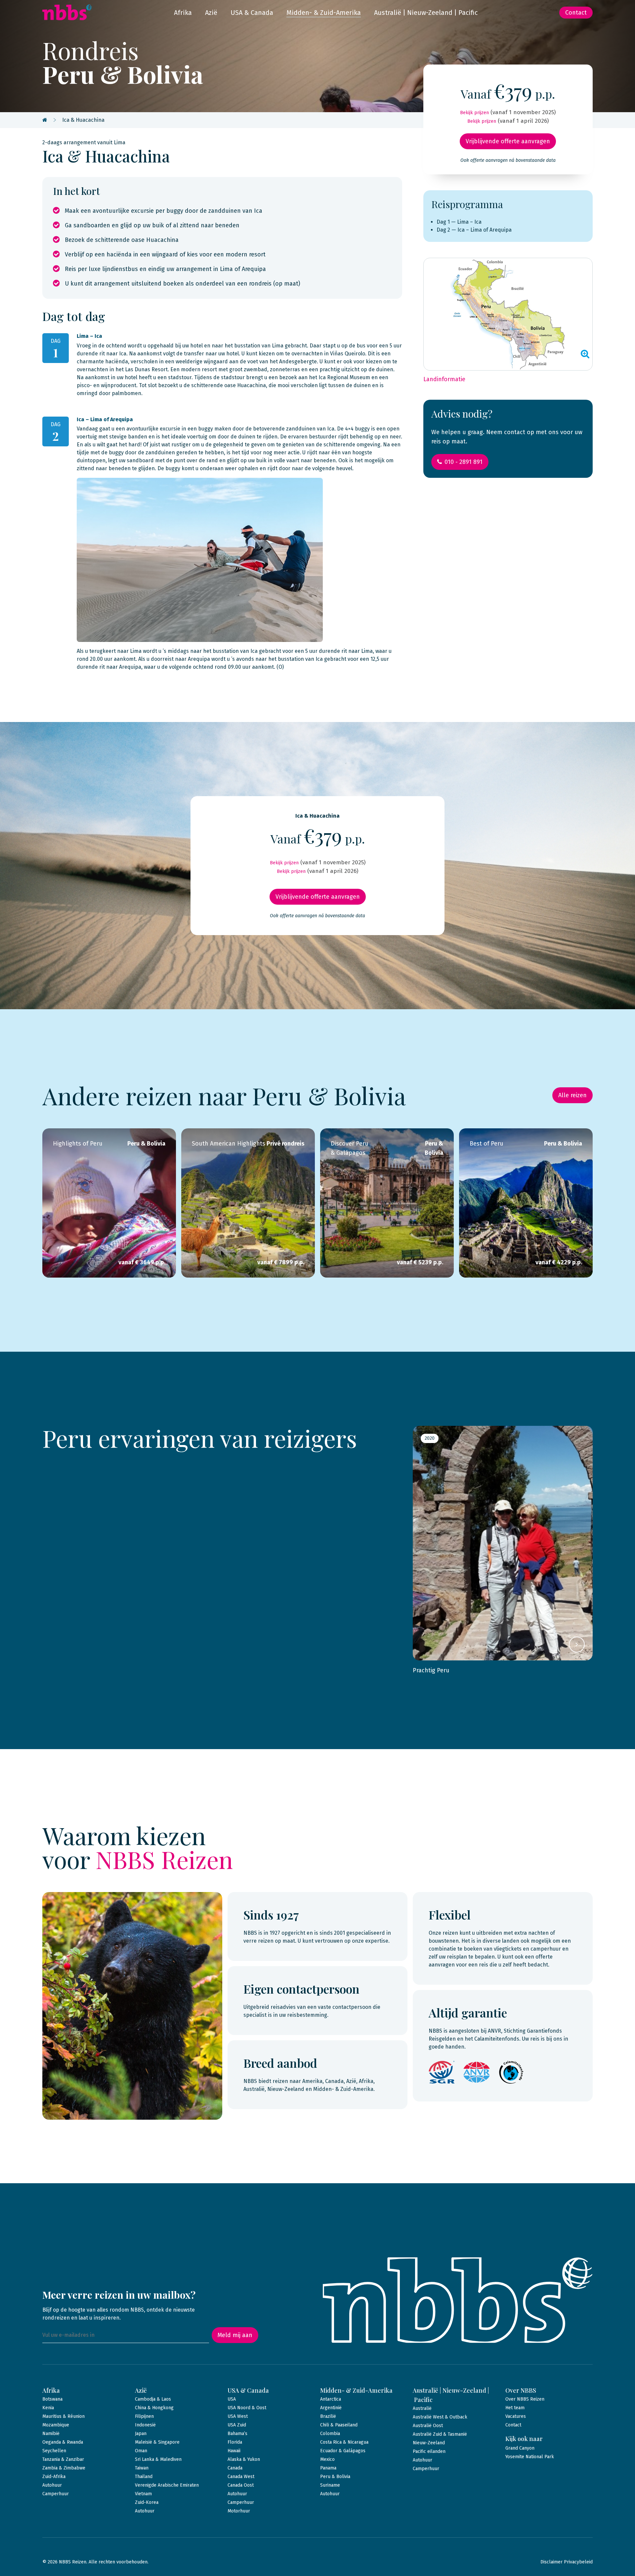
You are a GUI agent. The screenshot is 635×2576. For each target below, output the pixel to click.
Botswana (52, 2399)
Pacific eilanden (429, 2451)
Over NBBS (521, 2390)
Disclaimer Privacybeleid (567, 2562)
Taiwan (142, 2468)
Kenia (48, 2408)
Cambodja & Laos (153, 2399)
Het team (515, 2408)
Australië (422, 2408)
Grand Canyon (520, 2448)
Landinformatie (444, 379)
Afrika (183, 13)
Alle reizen (572, 1095)
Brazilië (328, 2416)
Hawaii (234, 2451)
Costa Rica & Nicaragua (344, 2442)
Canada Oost (241, 2485)
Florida (235, 2442)
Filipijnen (144, 2416)
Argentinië (331, 2408)
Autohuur (52, 2485)
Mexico (327, 2459)
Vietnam (143, 2494)
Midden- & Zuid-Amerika (324, 13)
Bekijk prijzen (474, 113)
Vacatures (516, 2416)
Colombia (330, 2434)
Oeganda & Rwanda (63, 2442)
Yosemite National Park (530, 2457)
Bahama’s (237, 2434)
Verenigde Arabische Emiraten (167, 2485)
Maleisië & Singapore (157, 2442)
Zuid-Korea (147, 2502)
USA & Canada (252, 13)
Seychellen (54, 2451)
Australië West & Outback (440, 2417)
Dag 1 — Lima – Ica (459, 222)
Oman (141, 2451)
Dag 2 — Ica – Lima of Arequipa (474, 230)
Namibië (51, 2434)
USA (232, 2399)
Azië (211, 13)
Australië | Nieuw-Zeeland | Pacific (426, 13)
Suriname (330, 2485)
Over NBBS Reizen (525, 2399)
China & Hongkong (154, 2408)
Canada (235, 2468)
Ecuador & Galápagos (343, 2451)
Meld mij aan (235, 2335)
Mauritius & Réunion (63, 2416)
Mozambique (56, 2425)
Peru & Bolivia (335, 2477)
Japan (141, 2434)
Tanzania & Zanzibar (63, 2459)
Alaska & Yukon (244, 2459)
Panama (328, 2468)
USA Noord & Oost (247, 2408)
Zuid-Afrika (54, 2477)
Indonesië (145, 2425)
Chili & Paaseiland (339, 2425)
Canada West (241, 2477)
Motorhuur (239, 2511)
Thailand (144, 2477)
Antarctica (331, 2399)
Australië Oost (428, 2426)
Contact (576, 13)
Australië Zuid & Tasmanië (440, 2434)
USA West (238, 2416)
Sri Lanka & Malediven (158, 2459)
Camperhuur (56, 2494)
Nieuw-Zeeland (429, 2443)
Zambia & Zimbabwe (64, 2468)
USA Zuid (237, 2425)
